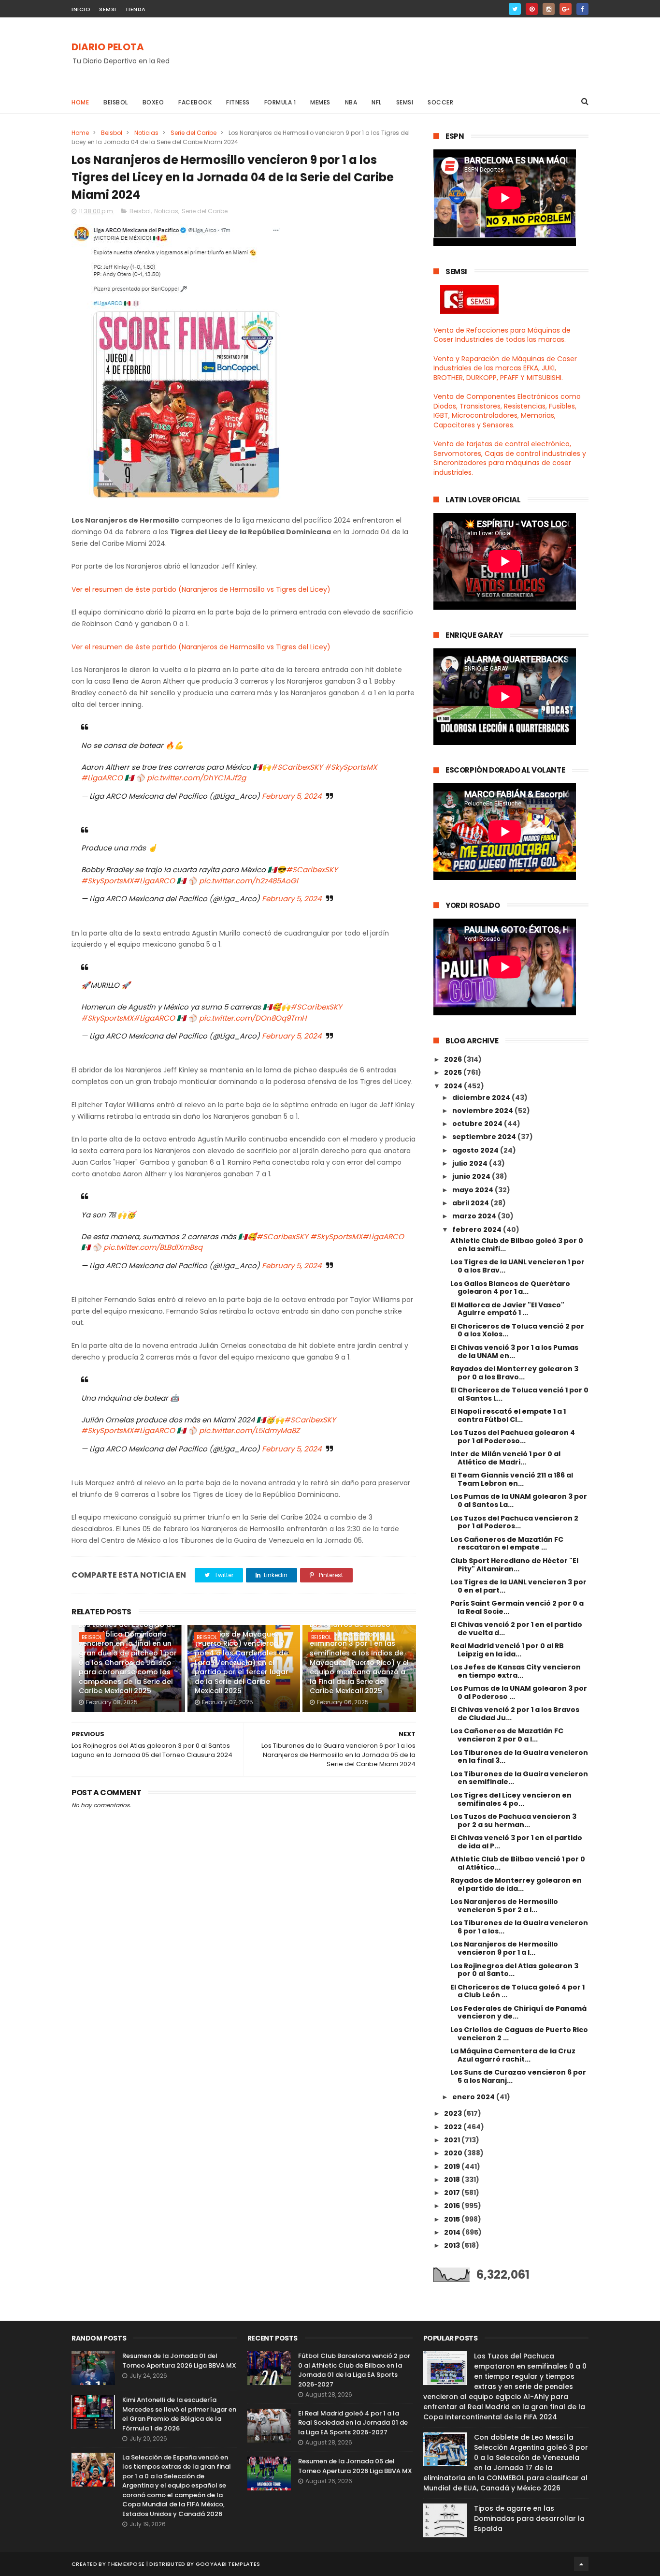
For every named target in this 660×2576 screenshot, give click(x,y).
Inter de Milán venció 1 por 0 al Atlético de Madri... (505, 1458)
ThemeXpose (126, 2564)
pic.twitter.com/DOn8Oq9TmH (253, 1018)
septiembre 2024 (485, 1137)
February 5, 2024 (292, 796)
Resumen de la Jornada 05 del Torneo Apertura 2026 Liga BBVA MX (355, 2466)
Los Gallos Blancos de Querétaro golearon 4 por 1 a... (510, 1288)
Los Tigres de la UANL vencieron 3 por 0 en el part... (518, 1586)
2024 (454, 1086)
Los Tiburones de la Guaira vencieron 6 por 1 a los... (519, 1927)
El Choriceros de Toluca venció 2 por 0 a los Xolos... (517, 1330)
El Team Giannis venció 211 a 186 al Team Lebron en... (512, 1479)
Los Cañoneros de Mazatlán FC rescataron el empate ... (507, 1544)
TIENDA (136, 9)
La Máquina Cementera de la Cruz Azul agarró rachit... (513, 2055)
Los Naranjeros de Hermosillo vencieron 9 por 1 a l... (504, 1948)
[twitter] (515, 9)
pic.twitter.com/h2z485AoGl (249, 881)
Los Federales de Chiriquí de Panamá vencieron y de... (518, 2012)
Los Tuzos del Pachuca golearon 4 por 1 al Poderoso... (513, 1437)
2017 (453, 2193)
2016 (453, 2206)
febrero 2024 (478, 1229)
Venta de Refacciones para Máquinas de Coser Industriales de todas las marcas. (502, 335)
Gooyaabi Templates (228, 2564)
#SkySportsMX (351, 767)
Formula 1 (280, 102)
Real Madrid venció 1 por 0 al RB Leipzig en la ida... (507, 1650)
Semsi (405, 102)
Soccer (440, 102)
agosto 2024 (476, 1150)
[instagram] (549, 9)
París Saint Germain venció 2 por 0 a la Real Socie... (517, 1607)
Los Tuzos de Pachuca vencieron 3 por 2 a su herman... (513, 1821)
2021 (453, 2140)
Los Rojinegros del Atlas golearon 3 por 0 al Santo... (514, 1970)
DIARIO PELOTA (108, 47)
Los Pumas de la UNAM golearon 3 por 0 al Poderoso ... (519, 1692)
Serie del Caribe (194, 133)
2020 (454, 2153)
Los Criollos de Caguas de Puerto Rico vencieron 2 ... (519, 2034)
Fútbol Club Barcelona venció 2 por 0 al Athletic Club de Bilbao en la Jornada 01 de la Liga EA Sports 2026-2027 (354, 2370)
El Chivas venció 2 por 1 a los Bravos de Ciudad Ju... (515, 1714)
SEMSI (108, 9)
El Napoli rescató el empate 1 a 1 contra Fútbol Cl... (508, 1415)
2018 (453, 2180)
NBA (351, 102)
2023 (454, 2113)
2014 (453, 2232)
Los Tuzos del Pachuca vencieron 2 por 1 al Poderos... (514, 1522)
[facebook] (582, 9)
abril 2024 (471, 1203)
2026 (454, 1059)
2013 (453, 2245)
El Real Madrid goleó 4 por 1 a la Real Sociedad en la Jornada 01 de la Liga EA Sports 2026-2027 (353, 2423)
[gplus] (566, 9)
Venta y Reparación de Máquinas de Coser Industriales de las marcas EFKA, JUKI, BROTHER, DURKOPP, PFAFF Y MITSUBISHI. (505, 368)
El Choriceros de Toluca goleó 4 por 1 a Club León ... (517, 1991)
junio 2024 (472, 1176)
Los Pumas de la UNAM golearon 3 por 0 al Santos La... (519, 1500)
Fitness (238, 102)
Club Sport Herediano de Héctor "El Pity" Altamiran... (514, 1565)
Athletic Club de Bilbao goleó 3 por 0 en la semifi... (517, 1245)
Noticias (146, 133)
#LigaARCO (102, 778)
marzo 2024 (475, 1216)
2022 (454, 2127)
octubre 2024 (478, 1124)
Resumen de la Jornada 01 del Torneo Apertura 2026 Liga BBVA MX (179, 2361)
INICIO (81, 9)
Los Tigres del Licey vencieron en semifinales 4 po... (511, 1799)
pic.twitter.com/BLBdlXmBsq (153, 1247)
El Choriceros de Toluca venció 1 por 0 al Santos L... (519, 1394)
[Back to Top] (581, 2564)
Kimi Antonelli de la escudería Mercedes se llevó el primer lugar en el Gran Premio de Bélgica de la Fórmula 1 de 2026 (179, 2414)
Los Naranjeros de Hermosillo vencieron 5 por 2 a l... (504, 1906)
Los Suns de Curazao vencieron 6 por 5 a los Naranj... (518, 2076)
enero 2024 (474, 2097)
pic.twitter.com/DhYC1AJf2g (196, 778)
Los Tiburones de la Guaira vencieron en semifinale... (519, 1778)
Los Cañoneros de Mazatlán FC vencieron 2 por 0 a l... (507, 1735)
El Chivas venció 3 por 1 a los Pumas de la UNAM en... (514, 1352)
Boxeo (153, 102)
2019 (453, 2166)
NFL (377, 102)
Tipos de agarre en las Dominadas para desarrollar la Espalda (529, 2518)
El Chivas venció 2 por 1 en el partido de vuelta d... (516, 1629)
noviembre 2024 (483, 1111)
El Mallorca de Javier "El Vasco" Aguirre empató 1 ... (507, 1309)
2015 (453, 2219)
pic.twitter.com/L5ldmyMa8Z (249, 1430)
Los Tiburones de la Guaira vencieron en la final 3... (519, 1757)
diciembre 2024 (482, 1098)
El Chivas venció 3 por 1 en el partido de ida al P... (516, 1842)
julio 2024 (471, 1163)
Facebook (195, 102)
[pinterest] (532, 9)
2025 (454, 1072)
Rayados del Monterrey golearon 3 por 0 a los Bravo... (514, 1373)
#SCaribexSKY (297, 767)
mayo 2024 (473, 1190)
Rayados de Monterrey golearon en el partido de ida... (516, 1884)
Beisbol (116, 102)
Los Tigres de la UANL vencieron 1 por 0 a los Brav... (517, 1266)
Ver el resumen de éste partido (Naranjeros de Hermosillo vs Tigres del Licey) (201, 589)
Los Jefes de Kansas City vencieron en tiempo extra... (516, 1671)
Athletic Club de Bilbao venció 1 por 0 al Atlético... (518, 1863)
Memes (320, 102)
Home (80, 102)
